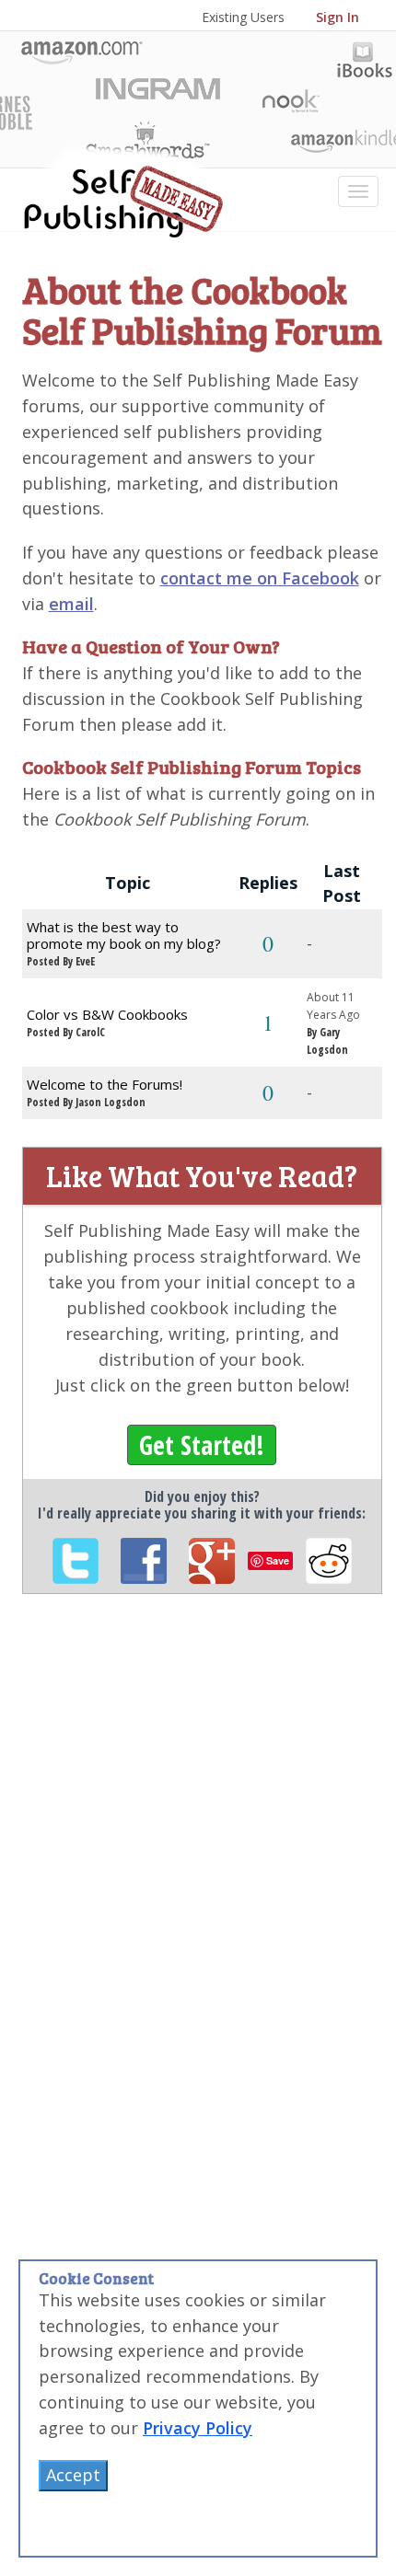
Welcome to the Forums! (105, 1084)
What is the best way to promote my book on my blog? (124, 935)
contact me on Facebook (260, 578)
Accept (73, 2475)
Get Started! (202, 1445)
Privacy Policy (198, 2428)
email (71, 604)
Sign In (338, 17)
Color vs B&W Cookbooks (107, 1014)
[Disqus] (202, 1861)
